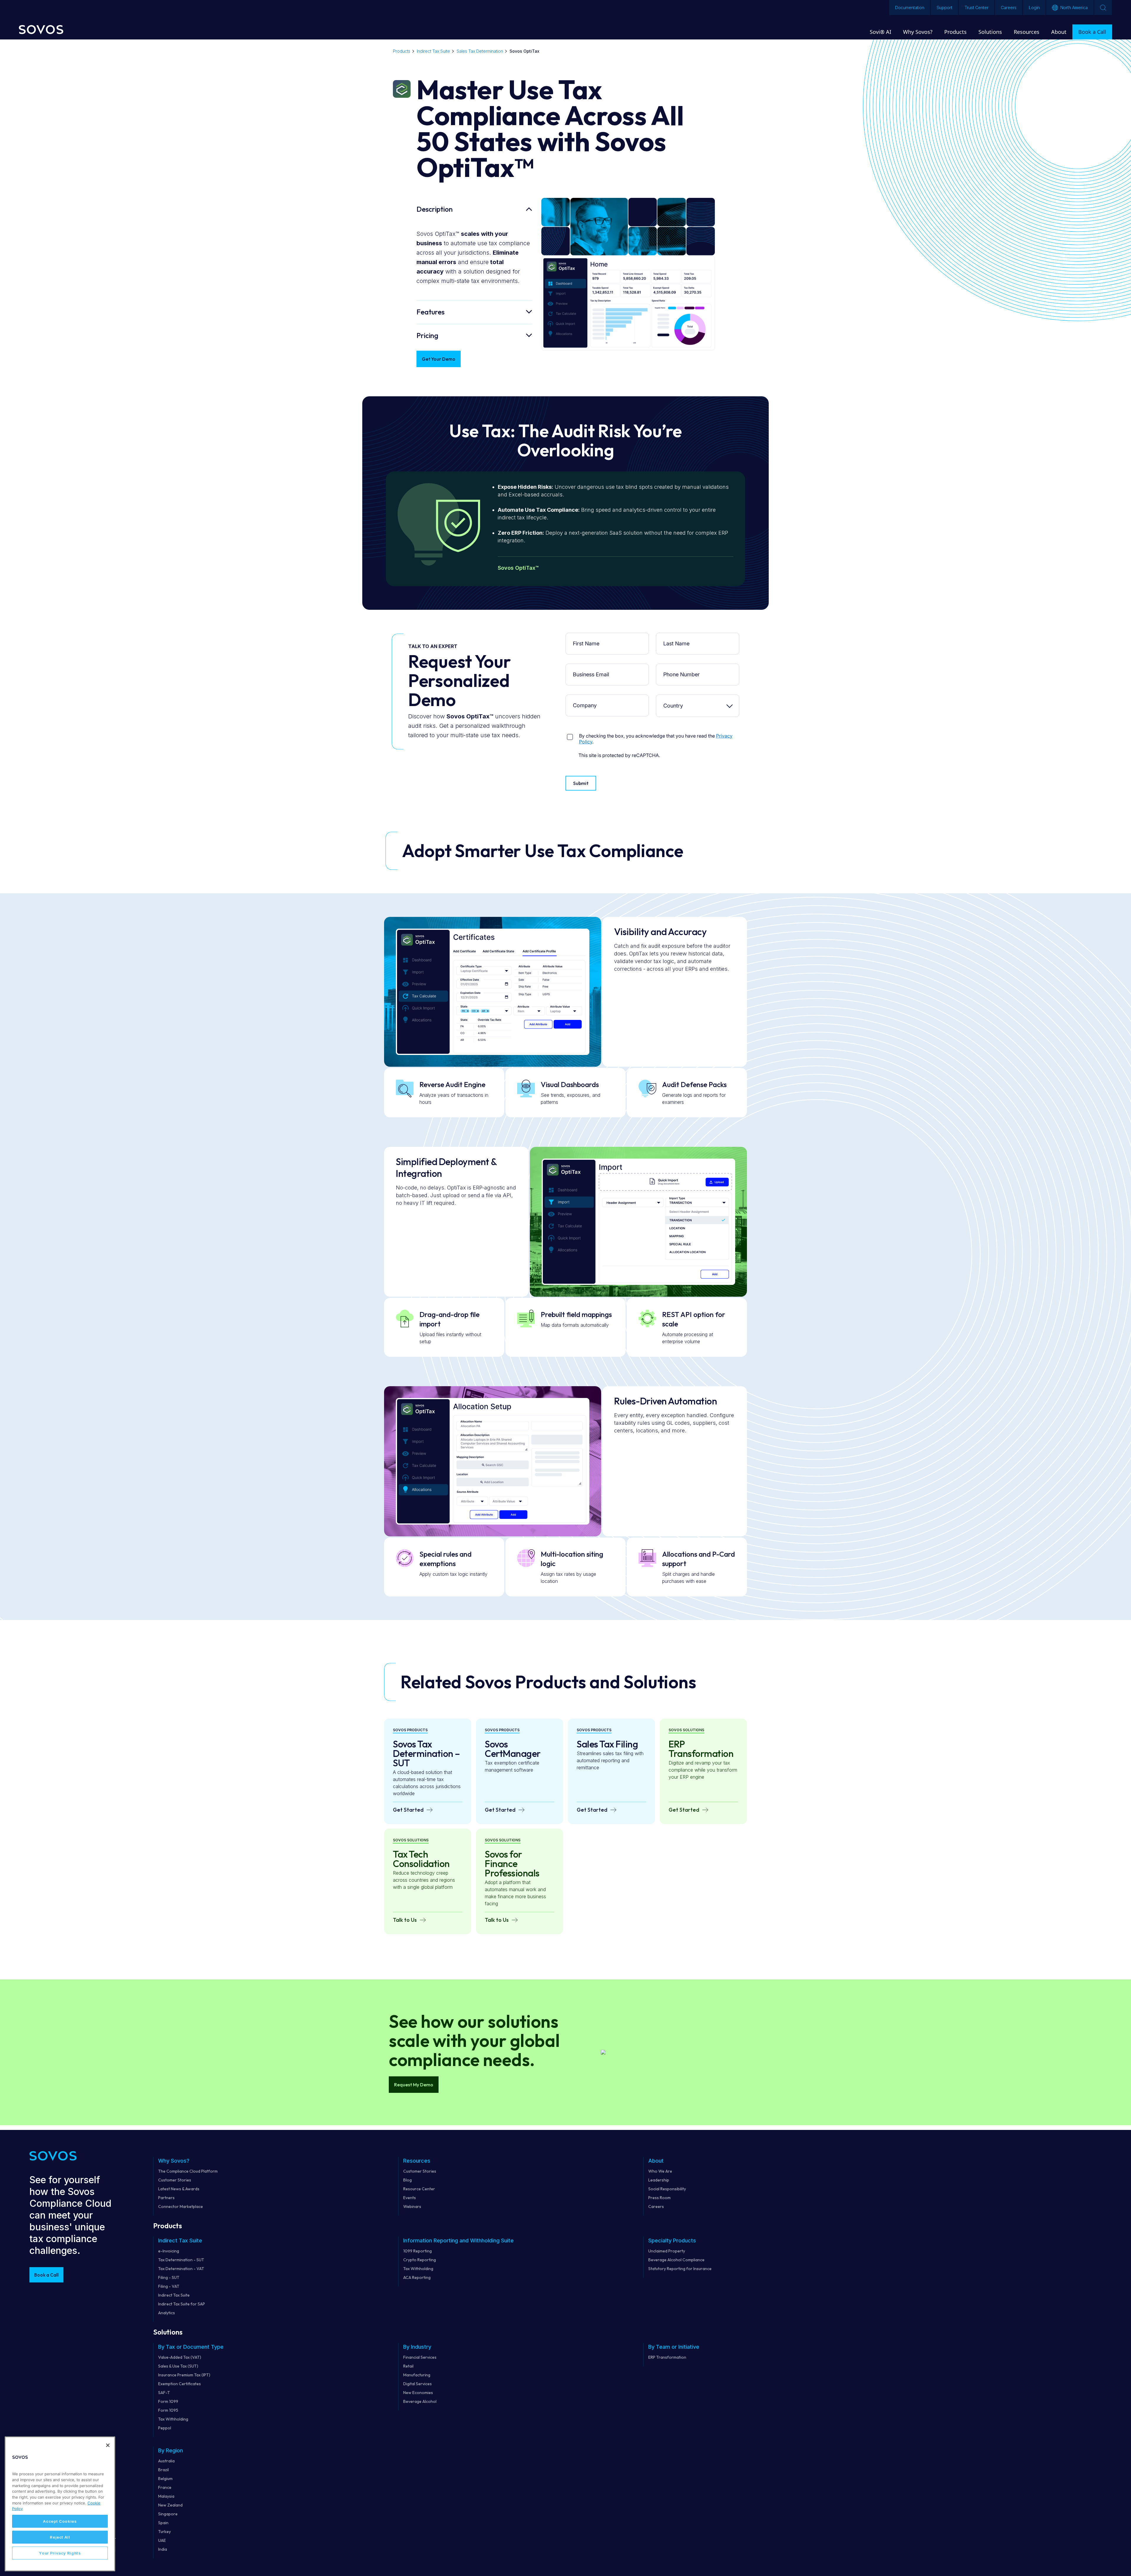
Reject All (60, 2537)
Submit (581, 783)
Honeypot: (588, 731)
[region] (60, 2504)
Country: (678, 699)
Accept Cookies (60, 2521)
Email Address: (588, 668)
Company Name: (588, 699)
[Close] (108, 2445)
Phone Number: (678, 668)
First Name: (588, 637)
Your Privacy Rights (60, 2553)
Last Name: (678, 637)
